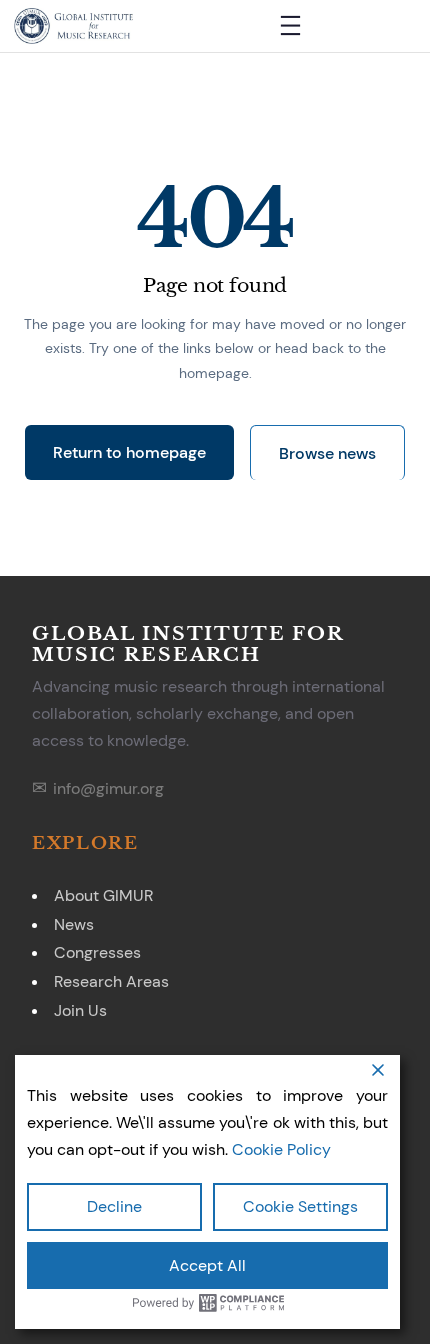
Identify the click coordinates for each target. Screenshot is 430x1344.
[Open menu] (290, 25)
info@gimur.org (108, 788)
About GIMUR (103, 895)
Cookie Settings (300, 1206)
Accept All (207, 1265)
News (74, 924)
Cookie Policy (281, 1149)
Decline (114, 1206)
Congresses (97, 952)
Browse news (327, 453)
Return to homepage (129, 452)
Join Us (80, 1010)
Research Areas (111, 981)
